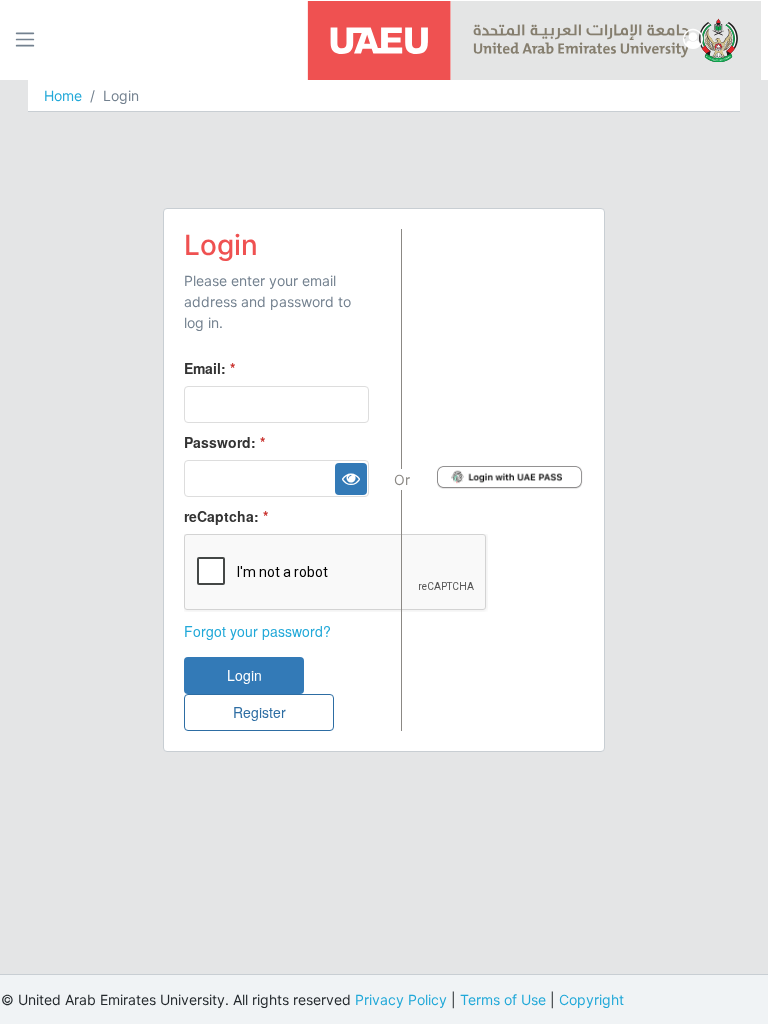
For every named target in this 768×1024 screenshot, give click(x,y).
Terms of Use (503, 999)
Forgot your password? (257, 631)
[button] (693, 40)
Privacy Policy (401, 999)
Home (63, 95)
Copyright (591, 999)
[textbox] (276, 404)
